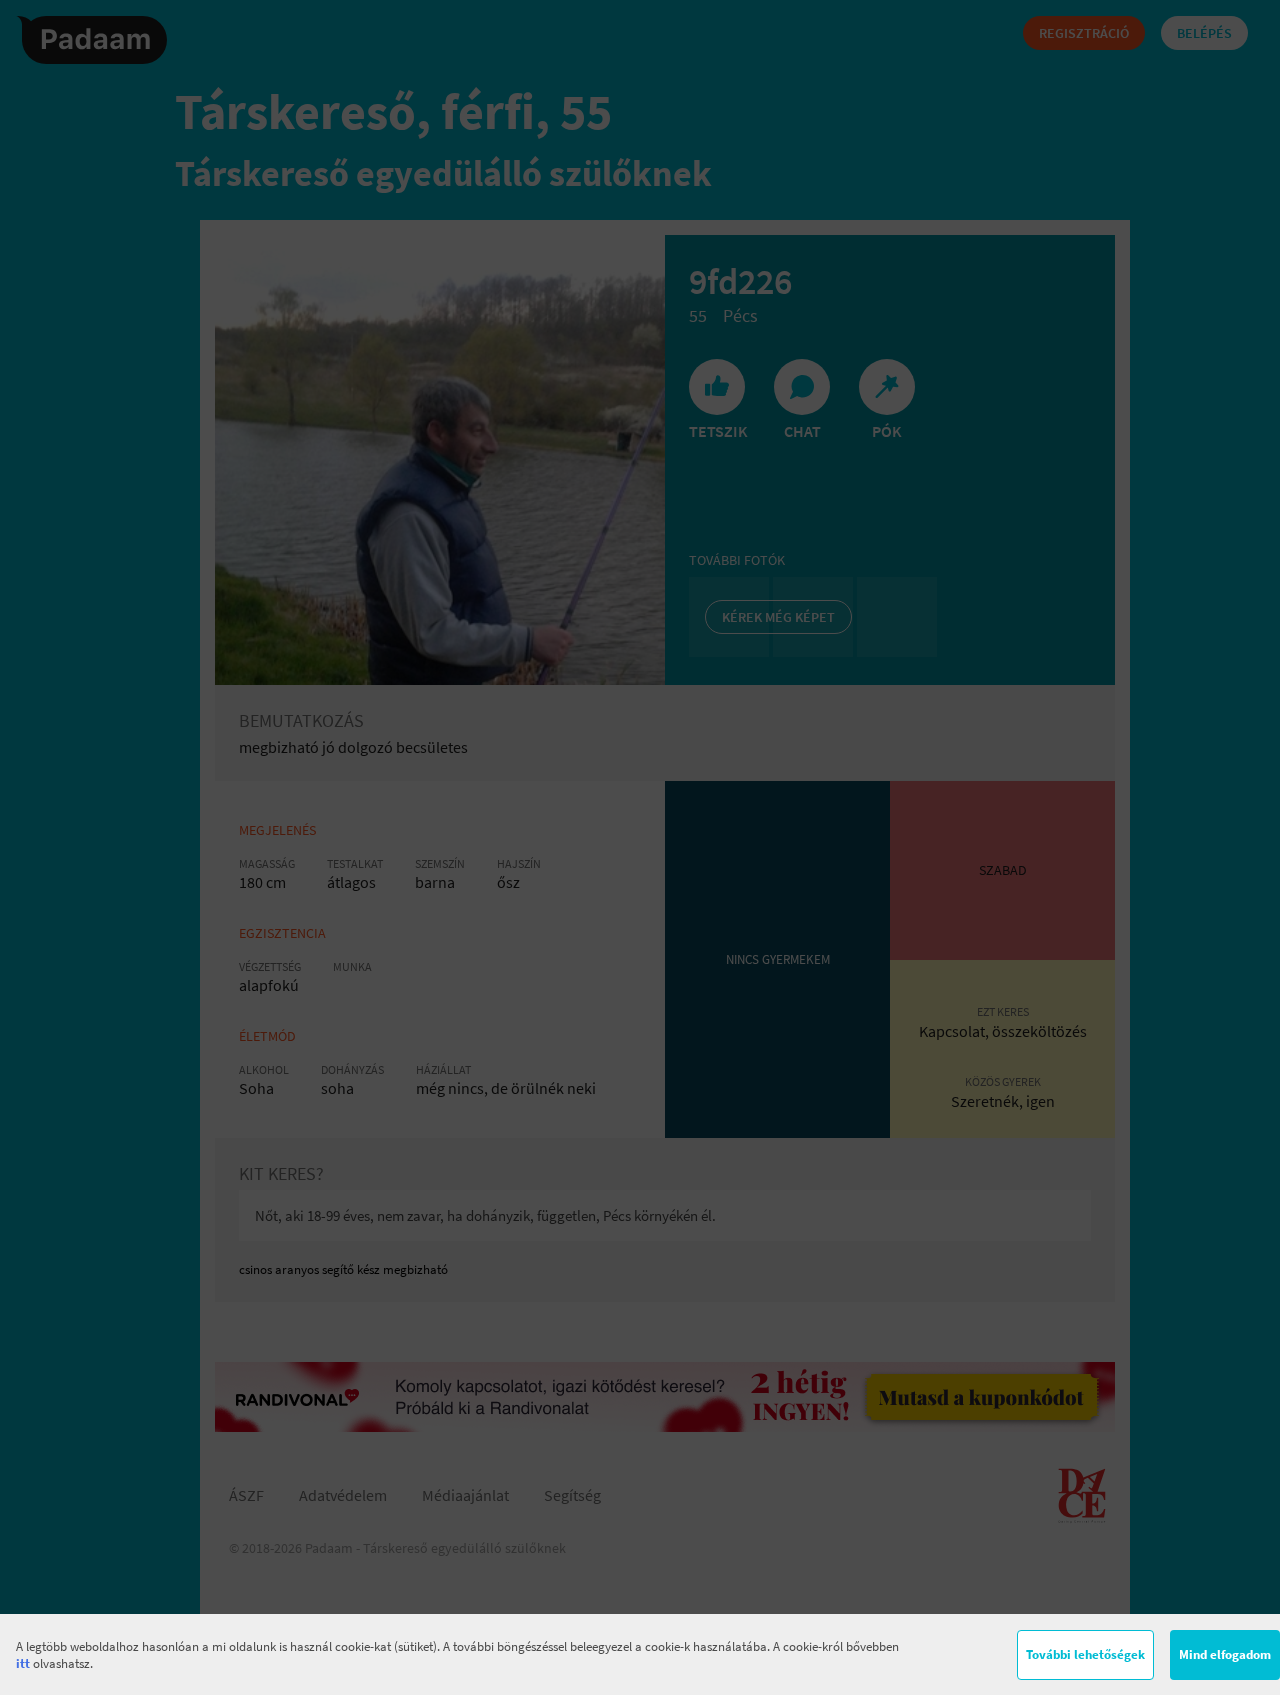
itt (23, 1663)
